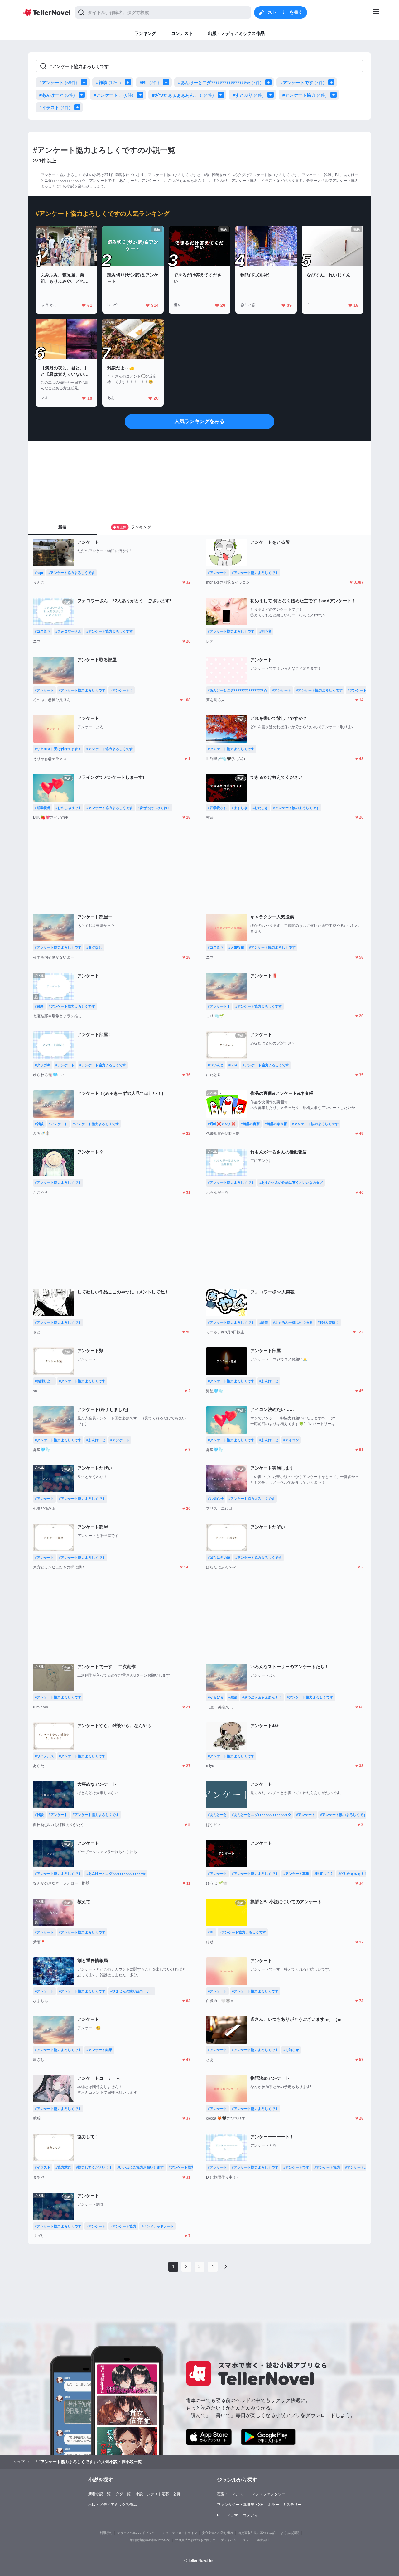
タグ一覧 (123, 2494)
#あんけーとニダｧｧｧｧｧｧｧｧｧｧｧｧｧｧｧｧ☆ (220, 83)
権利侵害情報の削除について (150, 2540)
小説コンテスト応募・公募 (158, 2494)
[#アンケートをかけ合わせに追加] (85, 82)
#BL (149, 83)
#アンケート (58, 83)
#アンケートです (302, 83)
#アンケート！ (113, 95)
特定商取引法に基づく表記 (257, 2533)
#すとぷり (248, 95)
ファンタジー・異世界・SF (240, 2505)
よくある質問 (290, 2533)
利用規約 (106, 2533)
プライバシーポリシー (236, 2540)
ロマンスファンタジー (267, 2494)
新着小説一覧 (99, 2494)
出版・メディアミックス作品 (113, 2505)
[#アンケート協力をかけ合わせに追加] (335, 95)
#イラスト (55, 108)
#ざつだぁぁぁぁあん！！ (183, 95)
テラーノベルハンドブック (136, 2533)
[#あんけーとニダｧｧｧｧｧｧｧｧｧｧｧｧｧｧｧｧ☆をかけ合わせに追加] (270, 82)
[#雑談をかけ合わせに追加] (129, 82)
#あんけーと (57, 95)
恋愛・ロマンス (230, 2494)
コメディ (250, 2515)
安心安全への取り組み (218, 2533)
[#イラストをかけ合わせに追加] (79, 107)
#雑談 (108, 83)
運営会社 (263, 2540)
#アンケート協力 (305, 95)
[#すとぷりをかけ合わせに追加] (272, 95)
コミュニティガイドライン (178, 2533)
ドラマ (232, 2515)
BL (219, 2515)
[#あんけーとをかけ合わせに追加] (83, 95)
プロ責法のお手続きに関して (195, 2540)
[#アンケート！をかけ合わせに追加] (142, 95)
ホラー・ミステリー (285, 2505)
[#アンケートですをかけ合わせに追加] (333, 82)
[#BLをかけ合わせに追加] (167, 82)
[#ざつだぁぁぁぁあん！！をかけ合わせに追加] (222, 95)
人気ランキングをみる (199, 421)
